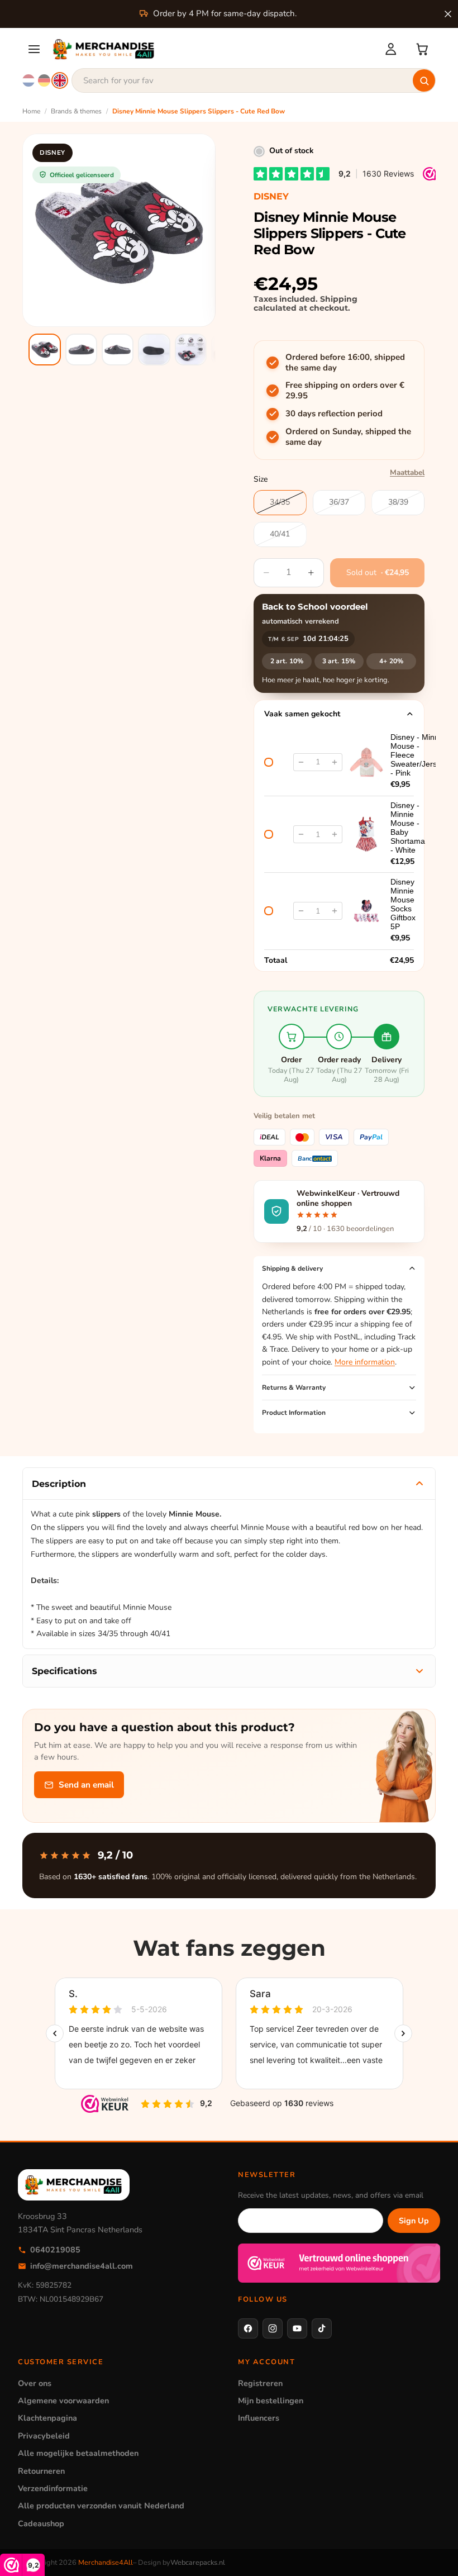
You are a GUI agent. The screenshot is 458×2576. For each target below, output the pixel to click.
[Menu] (34, 49)
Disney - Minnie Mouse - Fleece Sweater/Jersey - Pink (418, 755)
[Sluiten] (448, 14)
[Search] (424, 80)
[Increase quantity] (335, 762)
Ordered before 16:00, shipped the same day (345, 363)
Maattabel (407, 472)
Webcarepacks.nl (198, 2563)
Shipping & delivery (292, 1268)
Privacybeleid (44, 2436)
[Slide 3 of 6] (118, 350)
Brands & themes (76, 111)
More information (365, 1362)
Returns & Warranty (294, 1387)
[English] (60, 80)
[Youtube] (297, 2328)
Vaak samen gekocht (302, 714)
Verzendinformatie (53, 2488)
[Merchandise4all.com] (212, 49)
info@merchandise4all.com (82, 2266)
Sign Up (414, 2221)
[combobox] (254, 80)
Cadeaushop (41, 2523)
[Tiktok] (322, 2328)
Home (31, 111)
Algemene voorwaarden (63, 2401)
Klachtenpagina (47, 2418)
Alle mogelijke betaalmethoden (78, 2453)
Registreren (260, 2383)
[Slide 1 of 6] (44, 350)
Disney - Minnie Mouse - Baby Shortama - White (408, 828)
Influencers (259, 2418)
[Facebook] (248, 2328)
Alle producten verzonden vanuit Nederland (101, 2506)
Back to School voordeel (315, 607)
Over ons (35, 2383)
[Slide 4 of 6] (154, 350)
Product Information (294, 1413)
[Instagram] (273, 2328)
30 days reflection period (334, 414)
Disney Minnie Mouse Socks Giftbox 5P (403, 904)
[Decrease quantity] (301, 762)
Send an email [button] (86, 1785)
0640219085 (55, 2250)
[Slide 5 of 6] (191, 350)
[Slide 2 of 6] (81, 350)
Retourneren (41, 2471)
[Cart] (422, 49)
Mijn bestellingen (271, 2401)
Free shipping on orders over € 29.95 (345, 391)
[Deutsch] (44, 80)
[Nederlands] (28, 80)
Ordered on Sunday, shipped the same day (348, 437)
